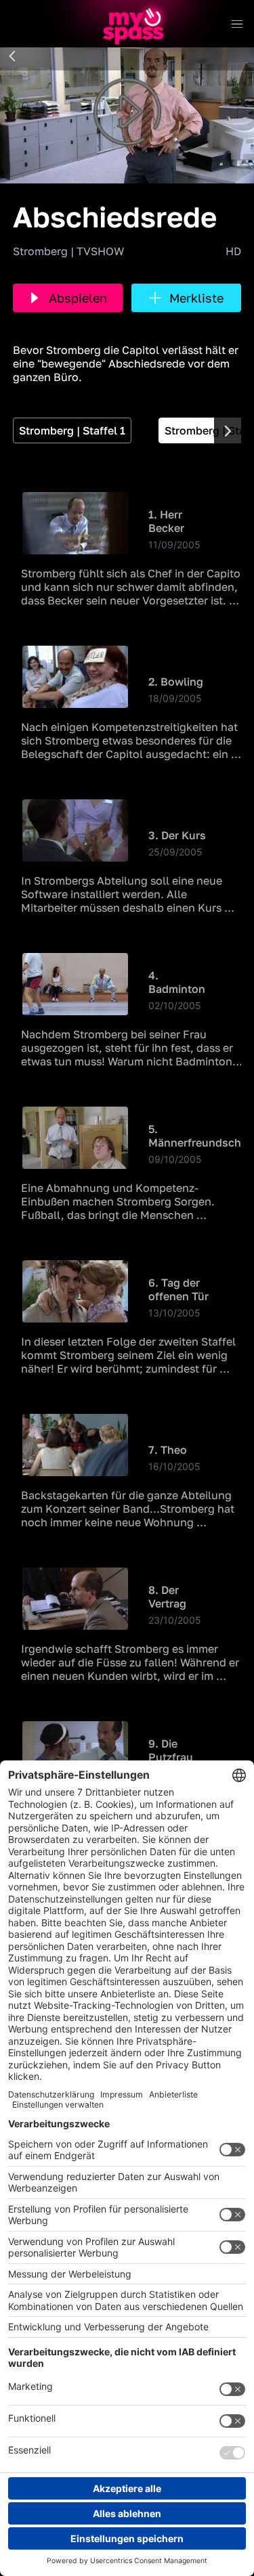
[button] (12, 57)
